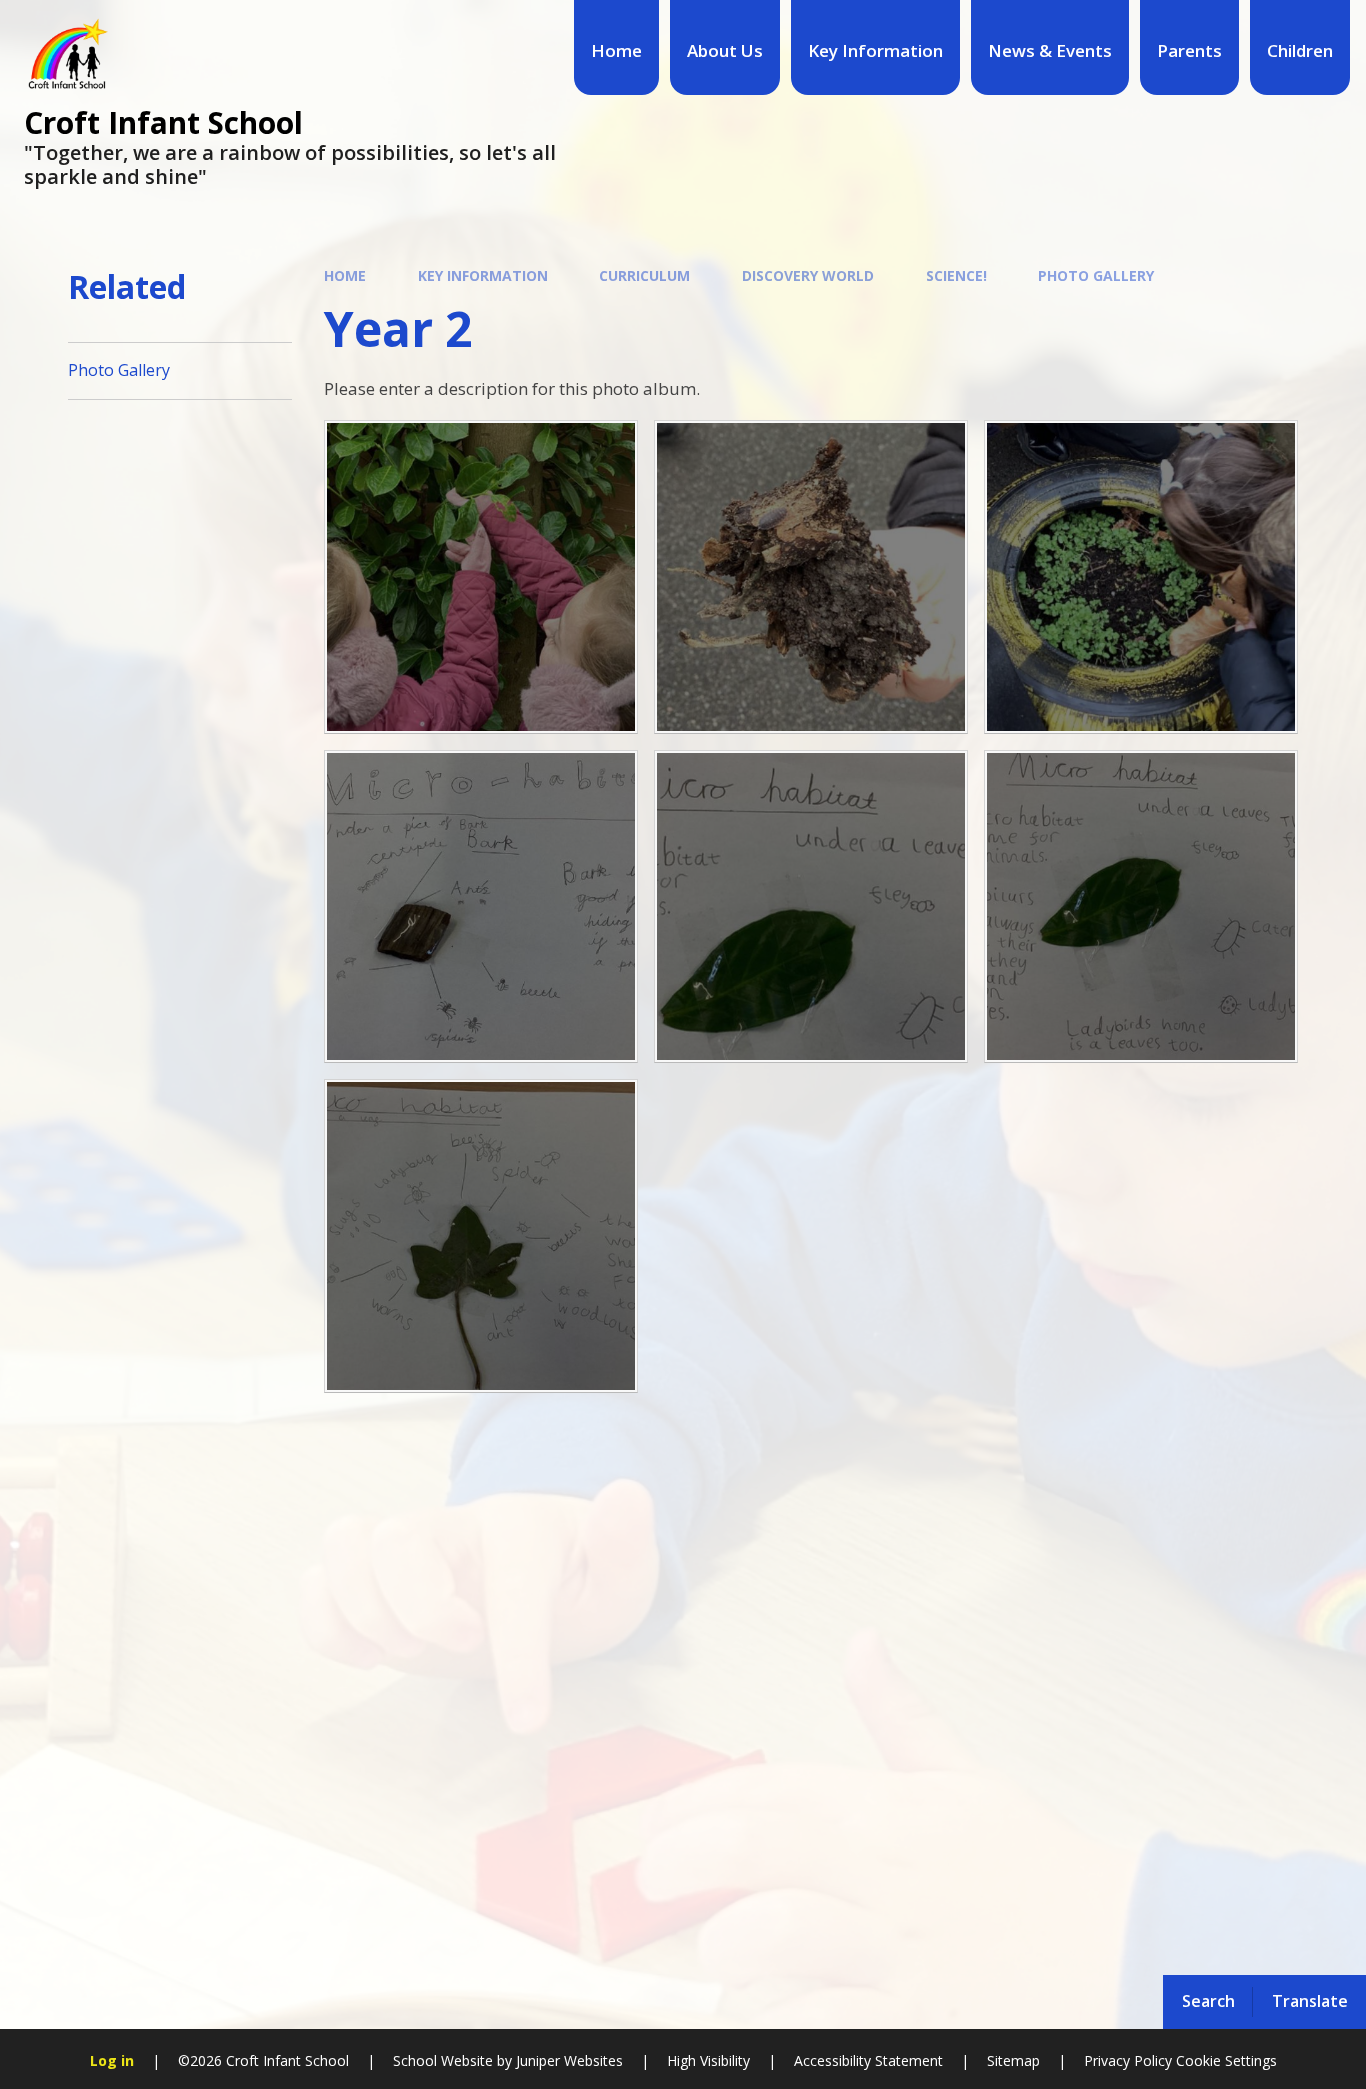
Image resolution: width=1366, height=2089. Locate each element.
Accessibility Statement (868, 2060)
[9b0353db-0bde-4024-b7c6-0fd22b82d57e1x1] (1141, 577)
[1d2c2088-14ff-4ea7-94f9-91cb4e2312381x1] (481, 1236)
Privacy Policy (1128, 2060)
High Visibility (708, 2060)
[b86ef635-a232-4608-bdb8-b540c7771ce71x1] (811, 577)
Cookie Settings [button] (1226, 2060)
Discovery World (808, 275)
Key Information (483, 275)
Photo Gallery (1096, 275)
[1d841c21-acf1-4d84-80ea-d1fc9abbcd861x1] (1141, 907)
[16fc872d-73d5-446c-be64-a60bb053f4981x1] (481, 577)
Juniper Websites (567, 2060)
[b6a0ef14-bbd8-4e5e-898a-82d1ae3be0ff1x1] (811, 907)
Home (345, 275)
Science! (956, 275)
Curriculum (644, 275)
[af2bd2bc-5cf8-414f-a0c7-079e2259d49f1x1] (481, 907)
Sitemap (1013, 2060)
